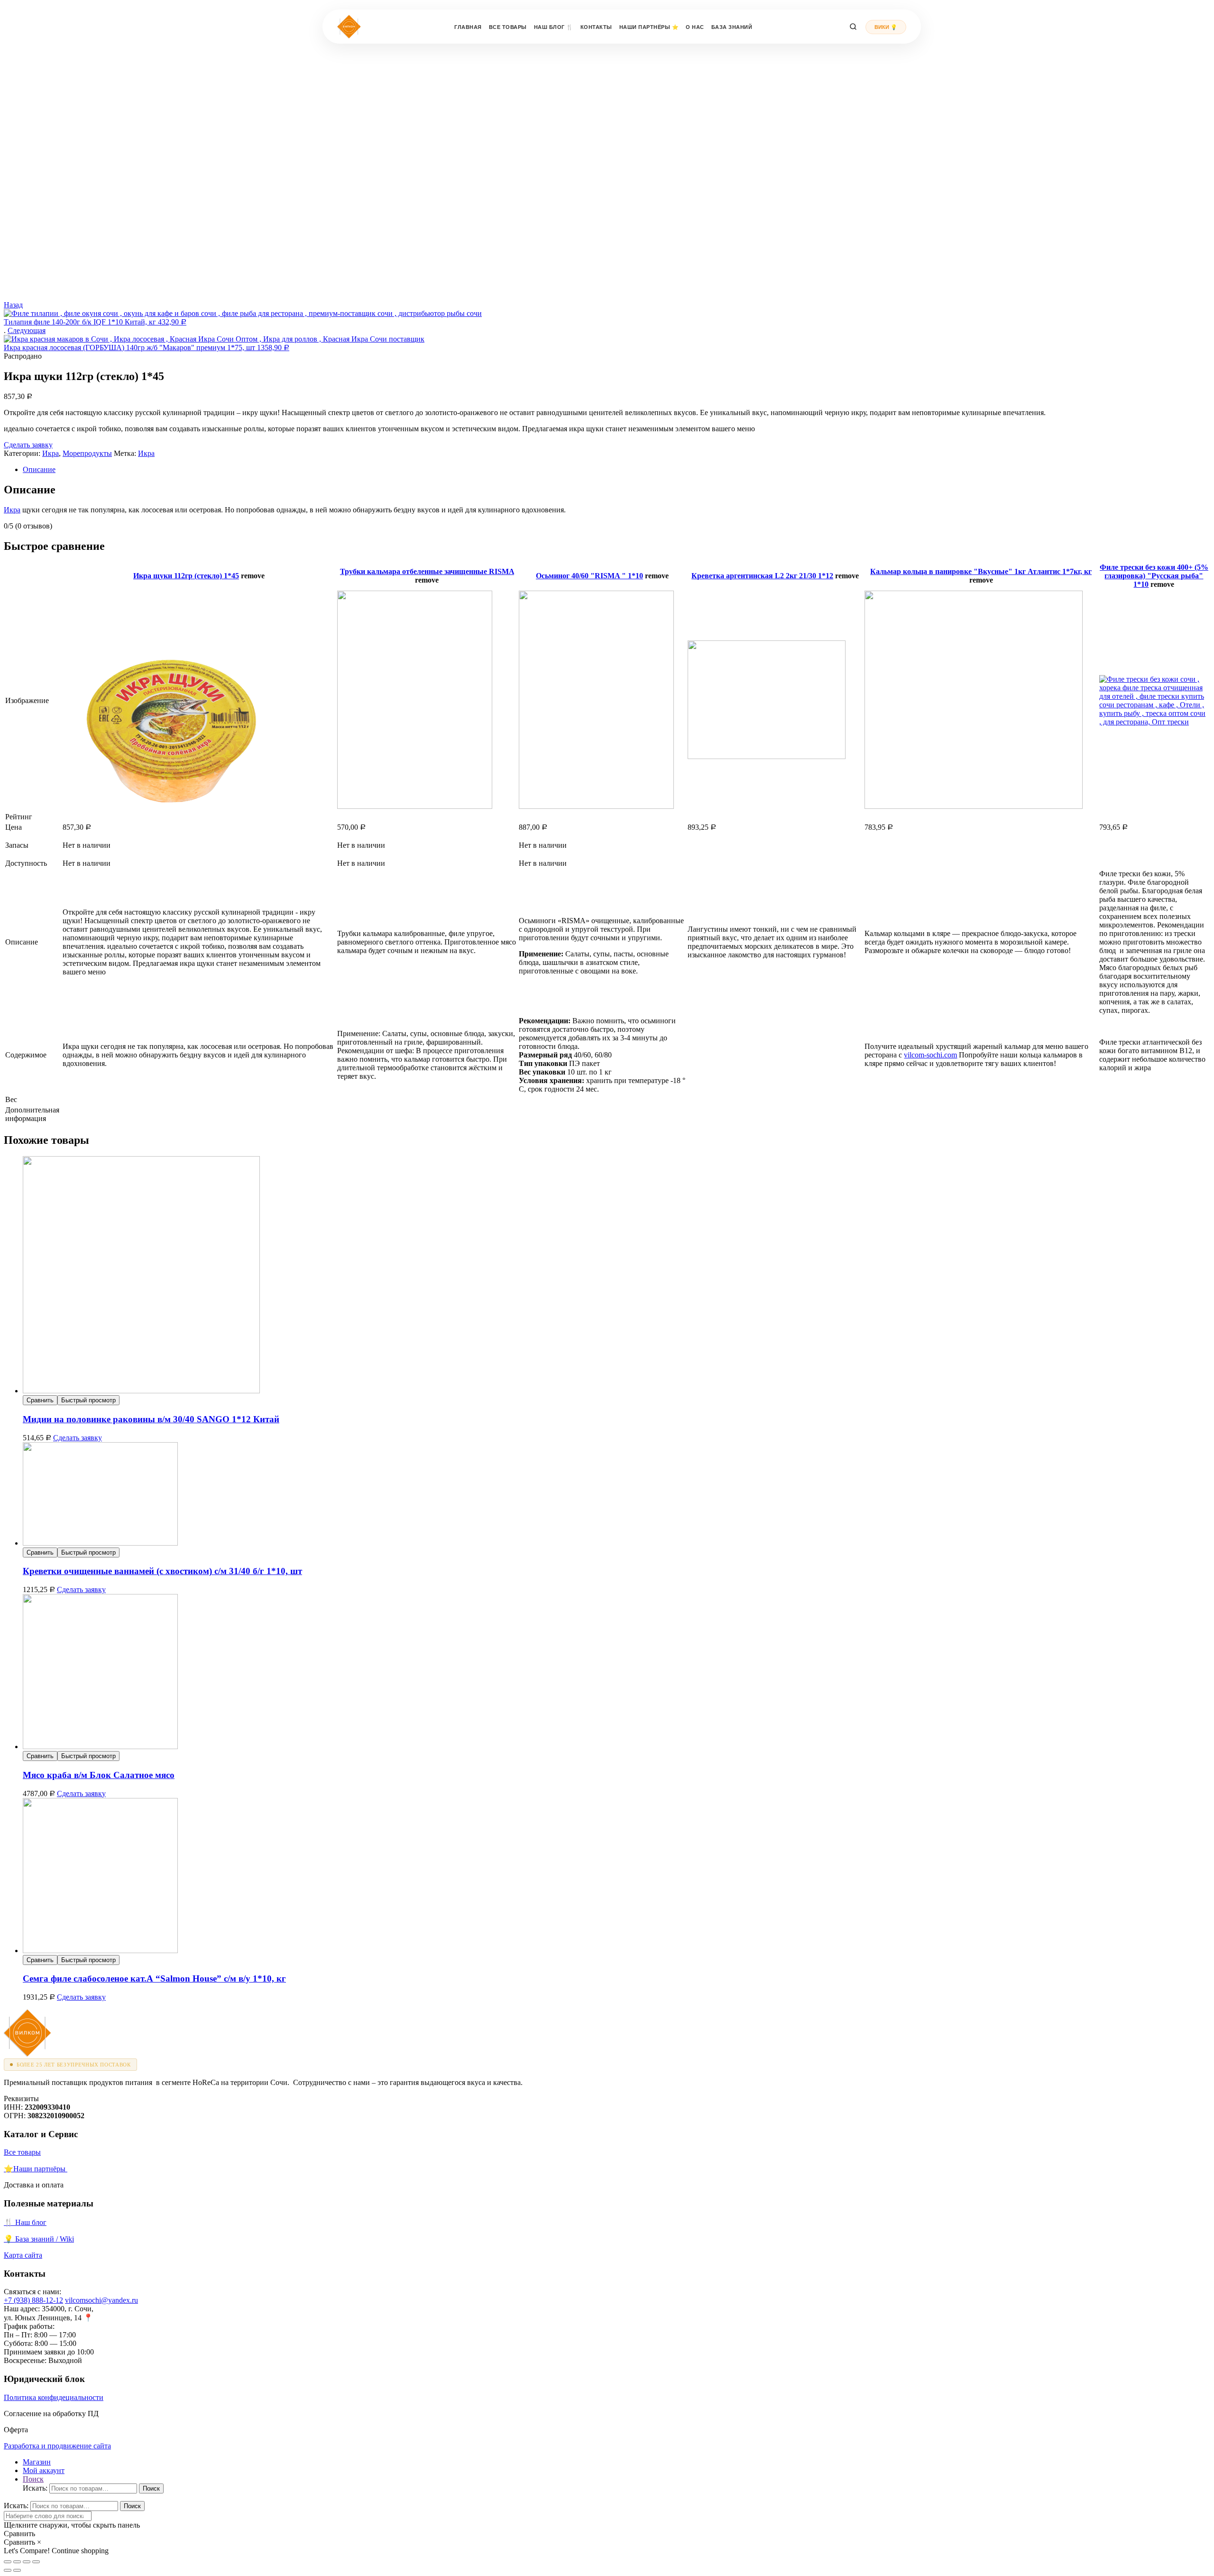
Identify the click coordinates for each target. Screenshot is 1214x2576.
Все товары (508, 27)
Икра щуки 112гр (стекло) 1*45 (186, 576)
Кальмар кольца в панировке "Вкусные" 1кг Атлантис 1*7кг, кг (981, 571)
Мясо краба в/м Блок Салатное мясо (99, 1775)
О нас (695, 27)
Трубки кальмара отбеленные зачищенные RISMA (427, 571)
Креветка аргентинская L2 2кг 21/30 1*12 (762, 576)
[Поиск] (853, 27)
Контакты (596, 27)
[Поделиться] (17, 2562)
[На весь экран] (27, 2562)
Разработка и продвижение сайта (57, 2446)
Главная (468, 27)
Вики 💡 (886, 27)
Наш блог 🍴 (554, 27)
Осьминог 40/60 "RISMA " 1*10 (589, 576)
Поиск (151, 2488)
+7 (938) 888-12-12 (33, 2300)
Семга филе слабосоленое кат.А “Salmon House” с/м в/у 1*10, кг (154, 1978)
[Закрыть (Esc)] (8, 2562)
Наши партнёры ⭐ (649, 27)
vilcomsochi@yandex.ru (101, 2300)
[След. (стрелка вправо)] (17, 2570)
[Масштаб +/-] (36, 2562)
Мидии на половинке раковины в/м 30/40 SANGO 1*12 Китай (151, 1419)
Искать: (35, 2488)
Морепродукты (87, 453)
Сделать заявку (28, 445)
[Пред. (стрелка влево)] (8, 2570)
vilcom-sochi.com (930, 1055)
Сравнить (40, 1400)
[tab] (616, 470)
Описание (39, 469)
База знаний (732, 27)
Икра (51, 453)
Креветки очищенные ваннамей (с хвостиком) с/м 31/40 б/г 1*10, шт (162, 1571)
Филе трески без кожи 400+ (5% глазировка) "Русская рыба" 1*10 (1154, 576)
